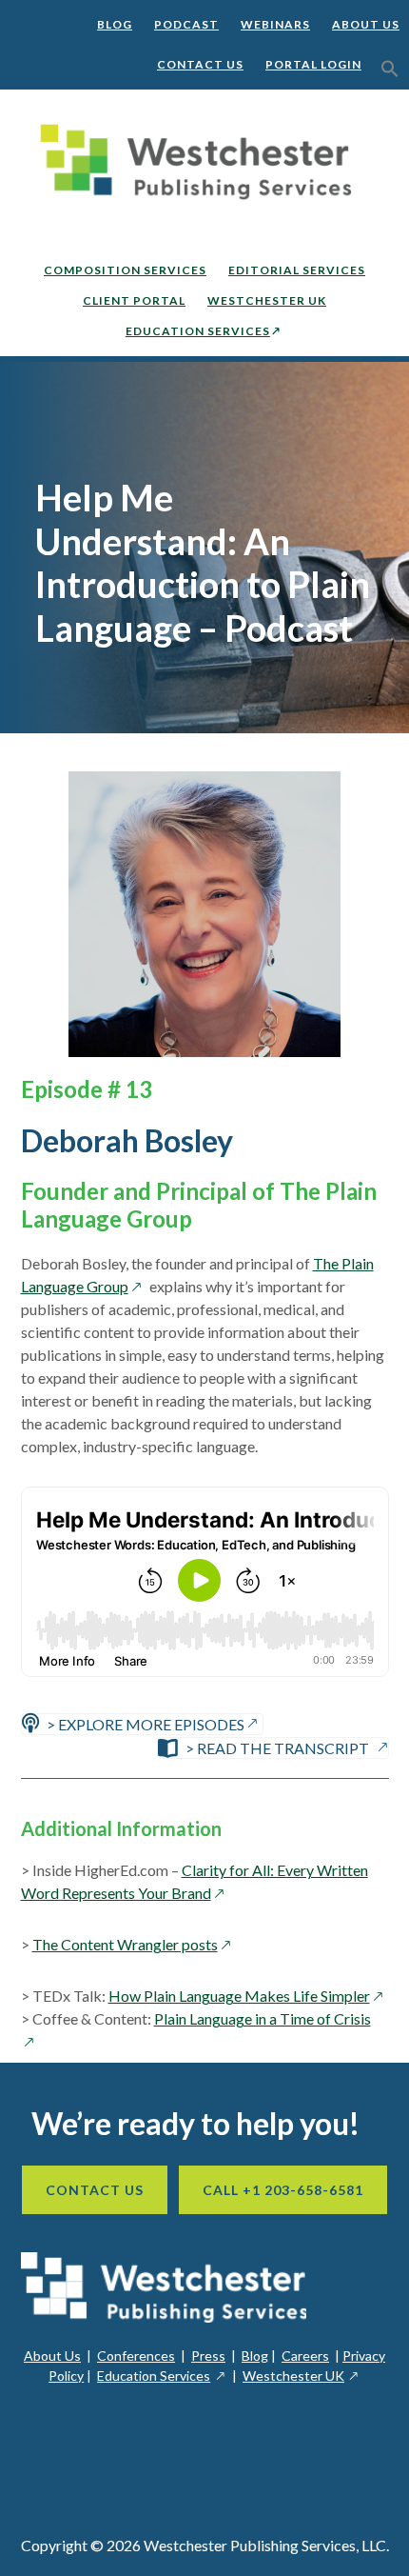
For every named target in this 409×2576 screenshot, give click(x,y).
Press (208, 2356)
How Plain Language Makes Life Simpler (248, 1996)
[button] (390, 70)
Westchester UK (302, 2376)
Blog (115, 24)
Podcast (186, 24)
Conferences (136, 2356)
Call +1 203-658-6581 (283, 2190)
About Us (366, 24)
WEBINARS (275, 24)
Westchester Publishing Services (204, 162)
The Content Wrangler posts (134, 1944)
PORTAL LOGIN (313, 64)
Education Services (162, 2376)
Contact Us (200, 64)
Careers (305, 2356)
